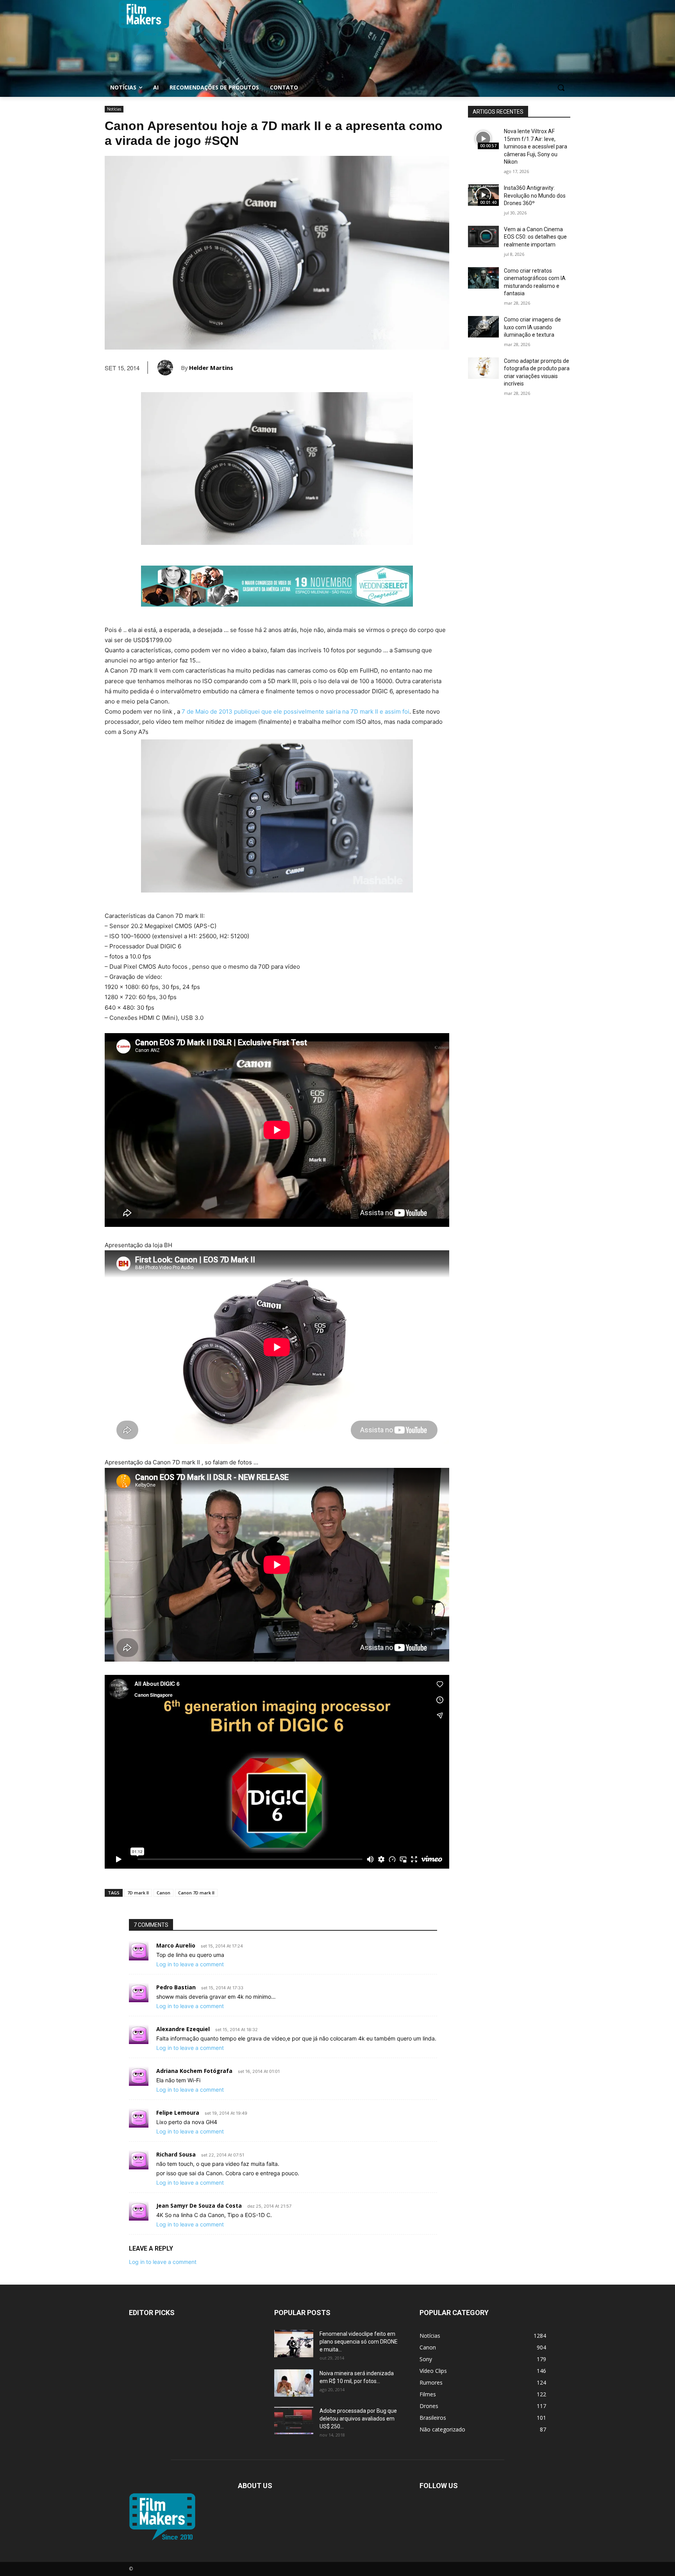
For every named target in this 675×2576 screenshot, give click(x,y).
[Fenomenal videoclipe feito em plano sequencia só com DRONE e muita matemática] (294, 2344)
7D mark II (138, 1893)
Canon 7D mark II (196, 1893)
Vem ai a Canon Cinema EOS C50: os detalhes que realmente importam (535, 237)
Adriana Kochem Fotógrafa (194, 2071)
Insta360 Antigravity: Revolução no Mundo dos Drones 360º (535, 195)
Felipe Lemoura (178, 2113)
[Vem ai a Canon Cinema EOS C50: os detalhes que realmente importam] (483, 237)
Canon (163, 1893)
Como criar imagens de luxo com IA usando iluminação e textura (532, 327)
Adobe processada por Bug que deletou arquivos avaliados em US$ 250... (358, 2419)
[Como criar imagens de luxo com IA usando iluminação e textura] (483, 327)
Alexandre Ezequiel (183, 2029)
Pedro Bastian (176, 1987)
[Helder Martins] (169, 368)
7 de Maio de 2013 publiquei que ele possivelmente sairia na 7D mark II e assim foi (296, 711)
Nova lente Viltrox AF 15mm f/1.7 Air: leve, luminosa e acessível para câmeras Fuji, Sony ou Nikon (536, 146)
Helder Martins (211, 368)
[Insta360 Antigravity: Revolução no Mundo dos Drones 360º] (483, 195)
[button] (561, 87)
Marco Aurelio (176, 1945)
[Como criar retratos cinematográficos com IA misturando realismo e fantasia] (483, 278)
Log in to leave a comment (190, 1964)
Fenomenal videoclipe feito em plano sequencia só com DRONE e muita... (359, 2342)
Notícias (114, 109)
